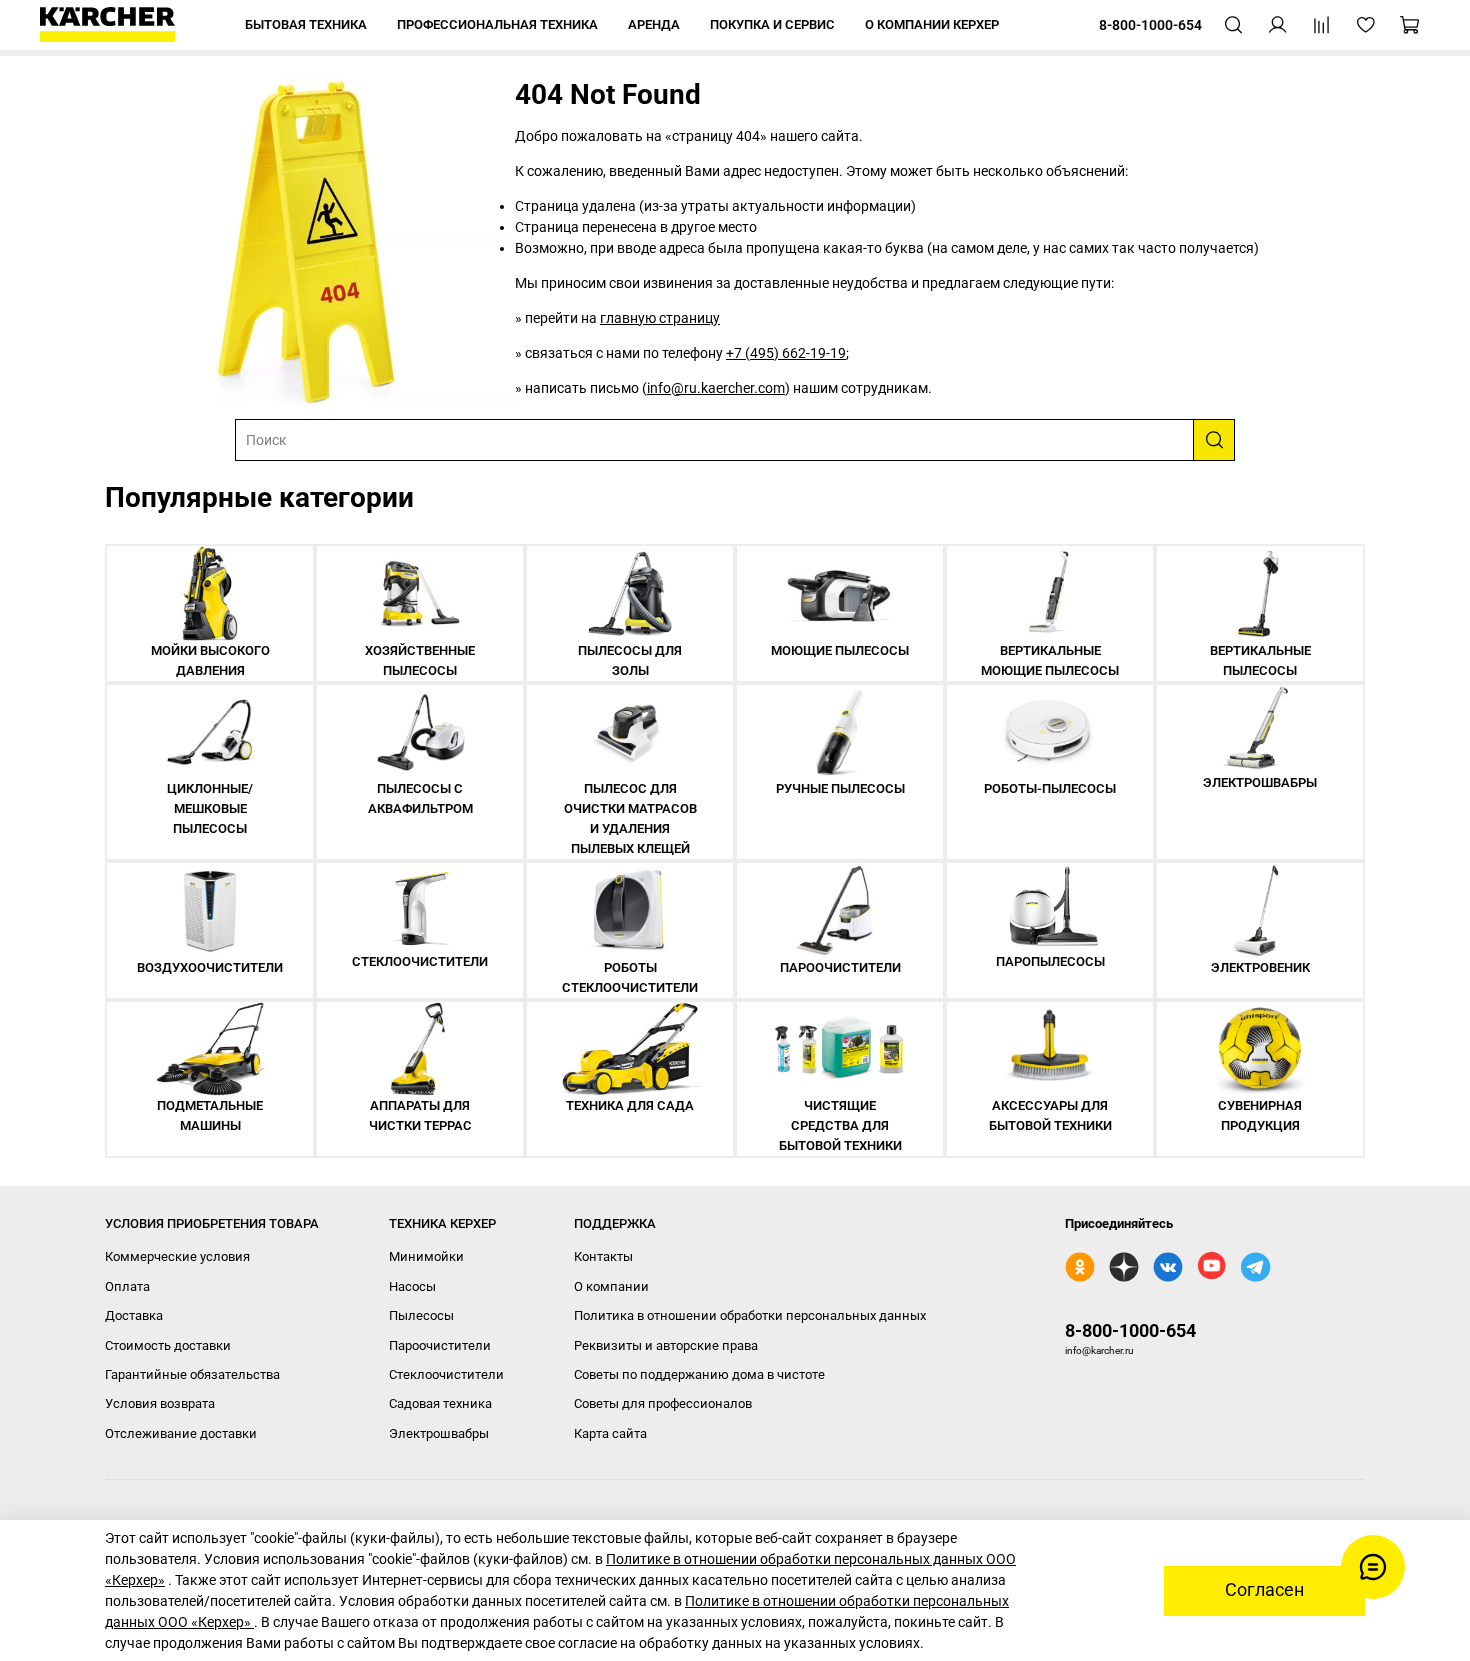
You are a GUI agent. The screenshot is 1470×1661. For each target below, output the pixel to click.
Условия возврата (160, 1403)
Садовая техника (440, 1403)
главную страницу (660, 318)
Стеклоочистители (446, 1374)
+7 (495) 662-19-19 (786, 353)
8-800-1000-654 (1130, 1330)
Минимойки (426, 1256)
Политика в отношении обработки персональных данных (750, 1315)
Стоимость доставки (168, 1345)
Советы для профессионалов (663, 1403)
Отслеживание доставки (181, 1433)
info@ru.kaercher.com (716, 388)
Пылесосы (421, 1315)
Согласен (1264, 1590)
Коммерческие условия (177, 1256)
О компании (611, 1286)
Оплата (127, 1286)
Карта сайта (610, 1433)
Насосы (412, 1286)
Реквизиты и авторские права (666, 1345)
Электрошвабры (439, 1433)
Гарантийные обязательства (192, 1374)
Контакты (603, 1256)
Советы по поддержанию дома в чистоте (699, 1374)
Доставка (134, 1315)
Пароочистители (440, 1345)
